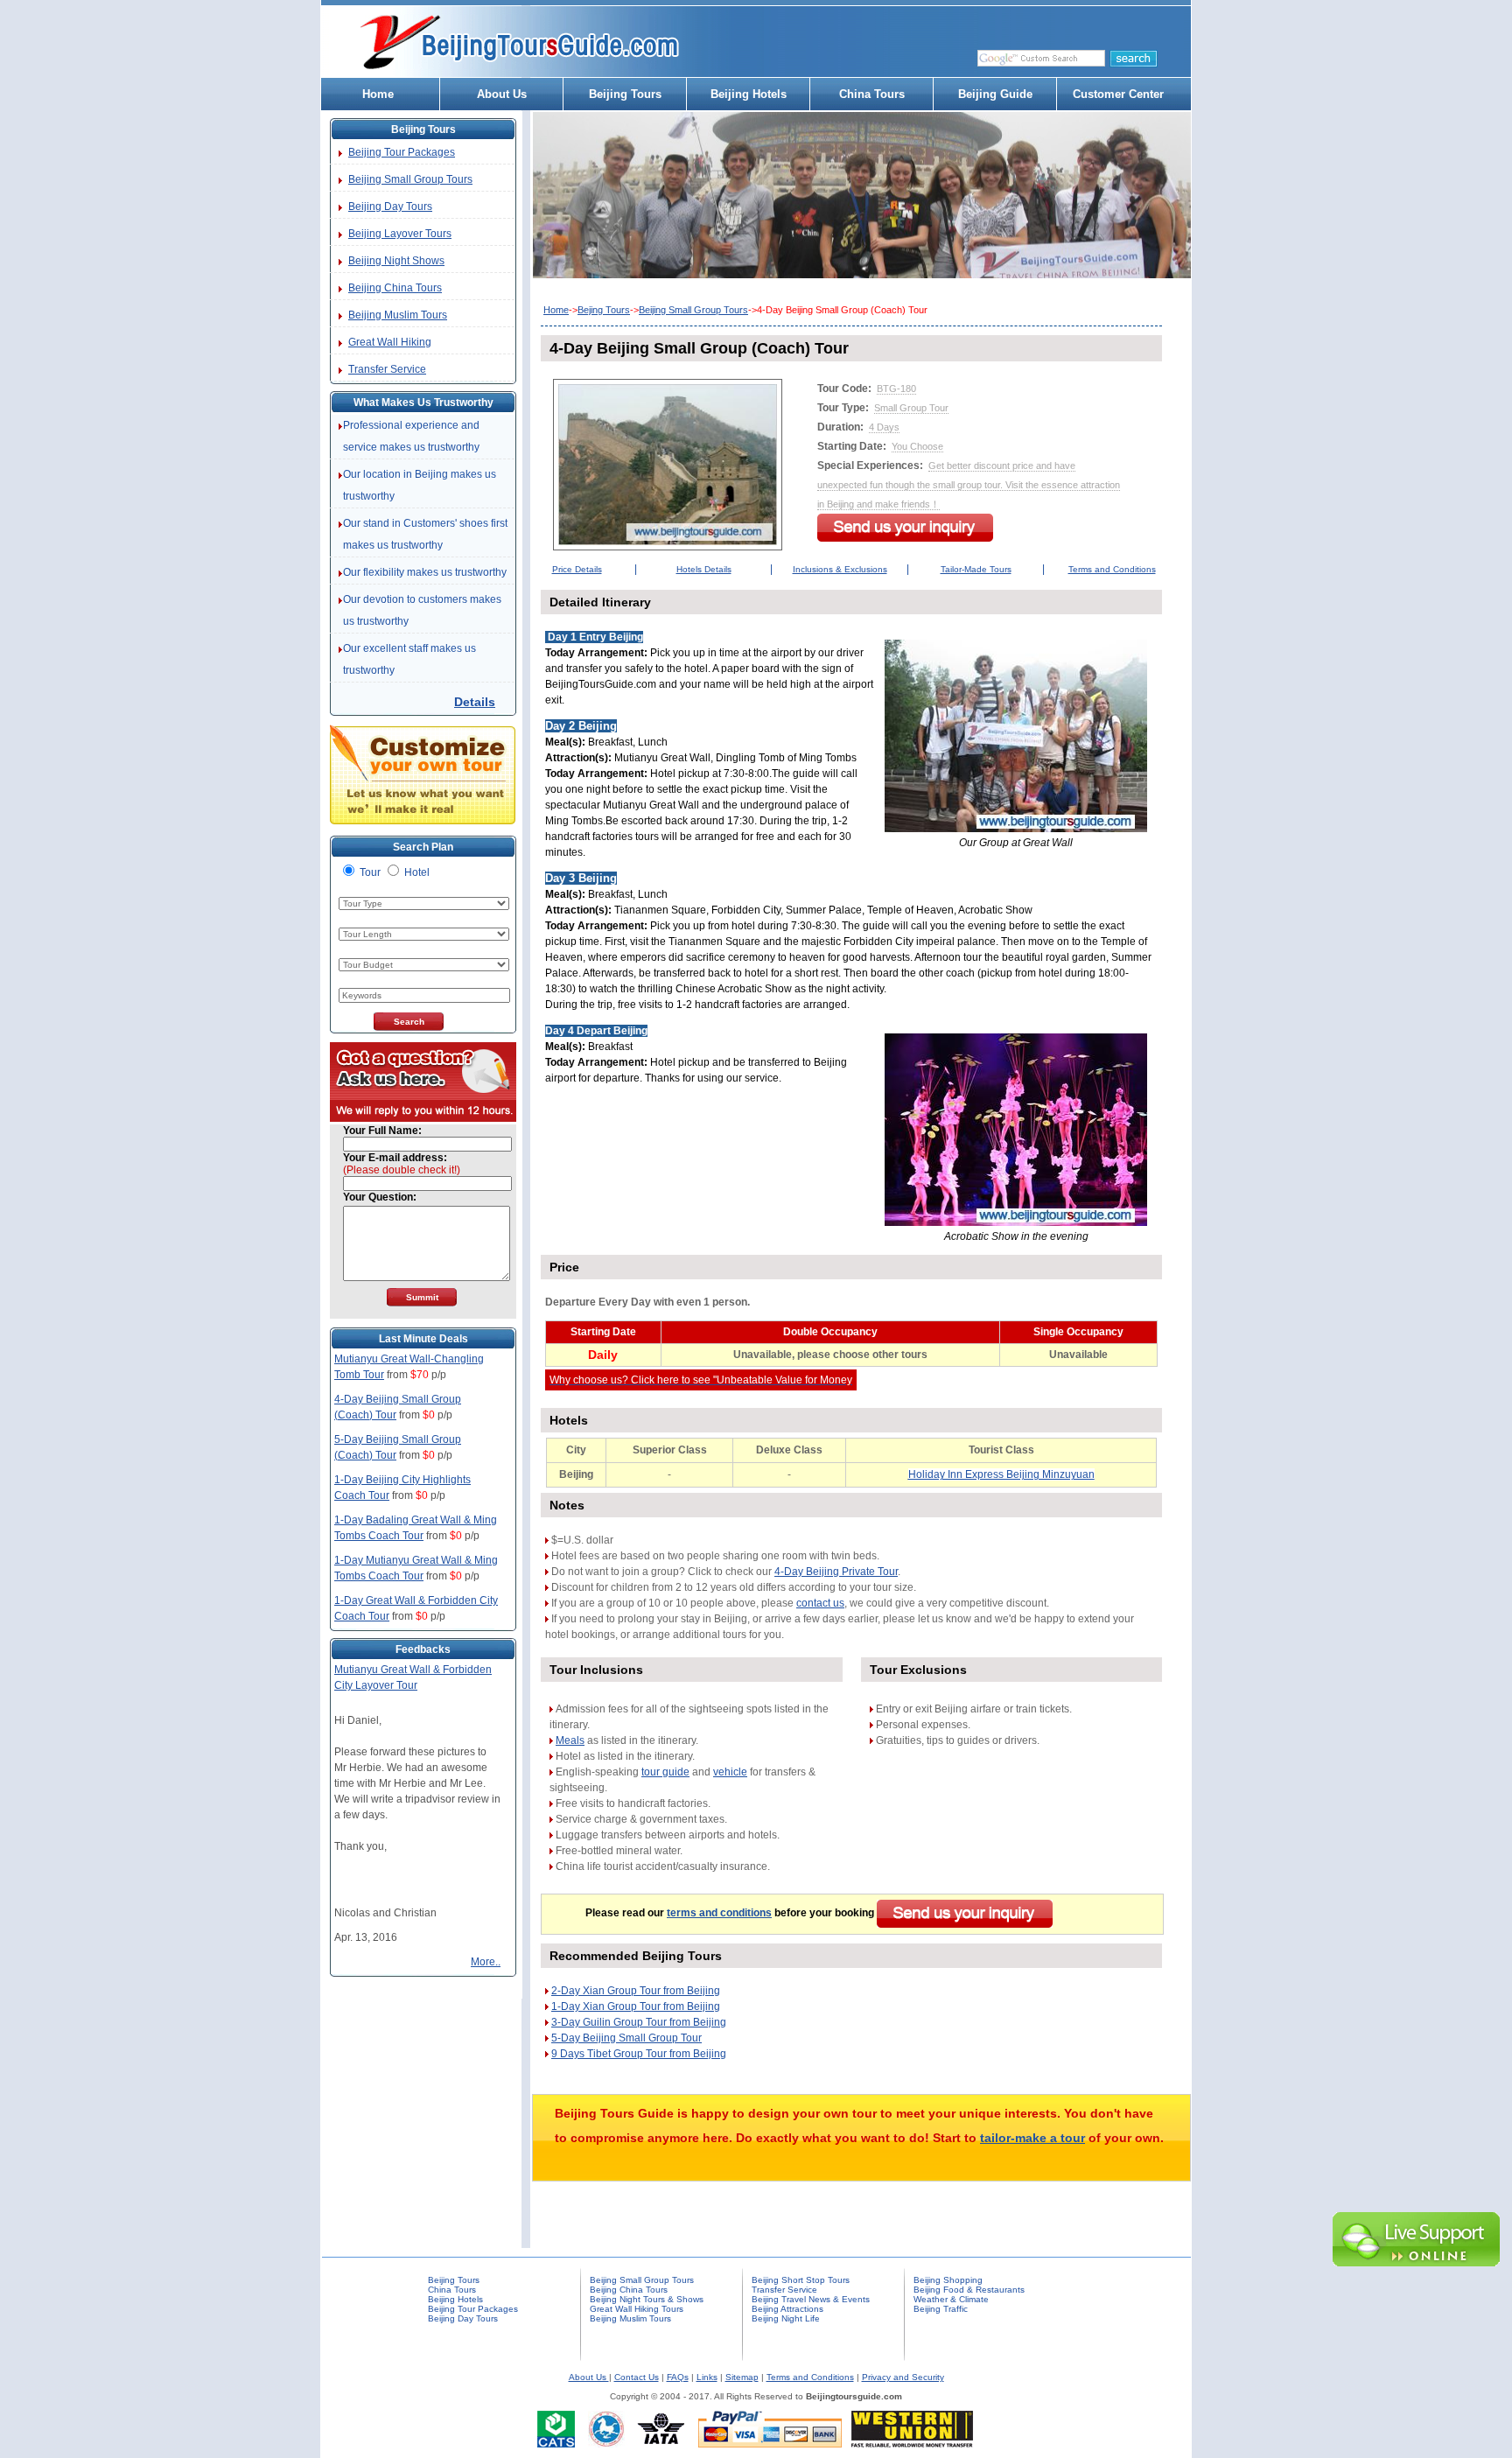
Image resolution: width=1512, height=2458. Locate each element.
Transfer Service (387, 369)
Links (707, 2377)
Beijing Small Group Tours (410, 179)
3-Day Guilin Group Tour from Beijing (639, 2022)
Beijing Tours (625, 94)
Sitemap (742, 2377)
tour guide (665, 1772)
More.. (486, 1962)
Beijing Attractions (787, 2309)
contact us (820, 1603)
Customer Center (1118, 94)
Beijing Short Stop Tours (801, 2280)
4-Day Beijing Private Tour (836, 1572)
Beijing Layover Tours (400, 234)
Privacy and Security (903, 2377)
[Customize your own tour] (423, 821)
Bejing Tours (604, 310)
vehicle (730, 1772)
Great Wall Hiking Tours (637, 2309)
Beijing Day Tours (390, 207)
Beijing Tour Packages (402, 152)
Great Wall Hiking (390, 342)
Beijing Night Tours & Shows (647, 2299)
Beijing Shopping (948, 2280)
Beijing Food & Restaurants (969, 2290)
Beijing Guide (995, 94)
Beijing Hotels (749, 94)
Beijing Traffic (941, 2309)
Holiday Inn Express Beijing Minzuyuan (1001, 1474)
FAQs (678, 2377)
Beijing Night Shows (396, 261)
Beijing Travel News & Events (811, 2299)
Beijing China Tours (395, 288)
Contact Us (637, 2377)
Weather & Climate (951, 2299)
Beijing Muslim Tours (398, 315)
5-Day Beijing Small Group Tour (626, 2038)
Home (378, 94)
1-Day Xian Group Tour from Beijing (636, 2006)
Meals (570, 1740)
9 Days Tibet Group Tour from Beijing (639, 2054)
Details (475, 702)
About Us (502, 94)
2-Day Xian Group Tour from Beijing (636, 1991)
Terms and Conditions (810, 2377)
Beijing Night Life (786, 2318)
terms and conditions (719, 1913)
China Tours (872, 94)
